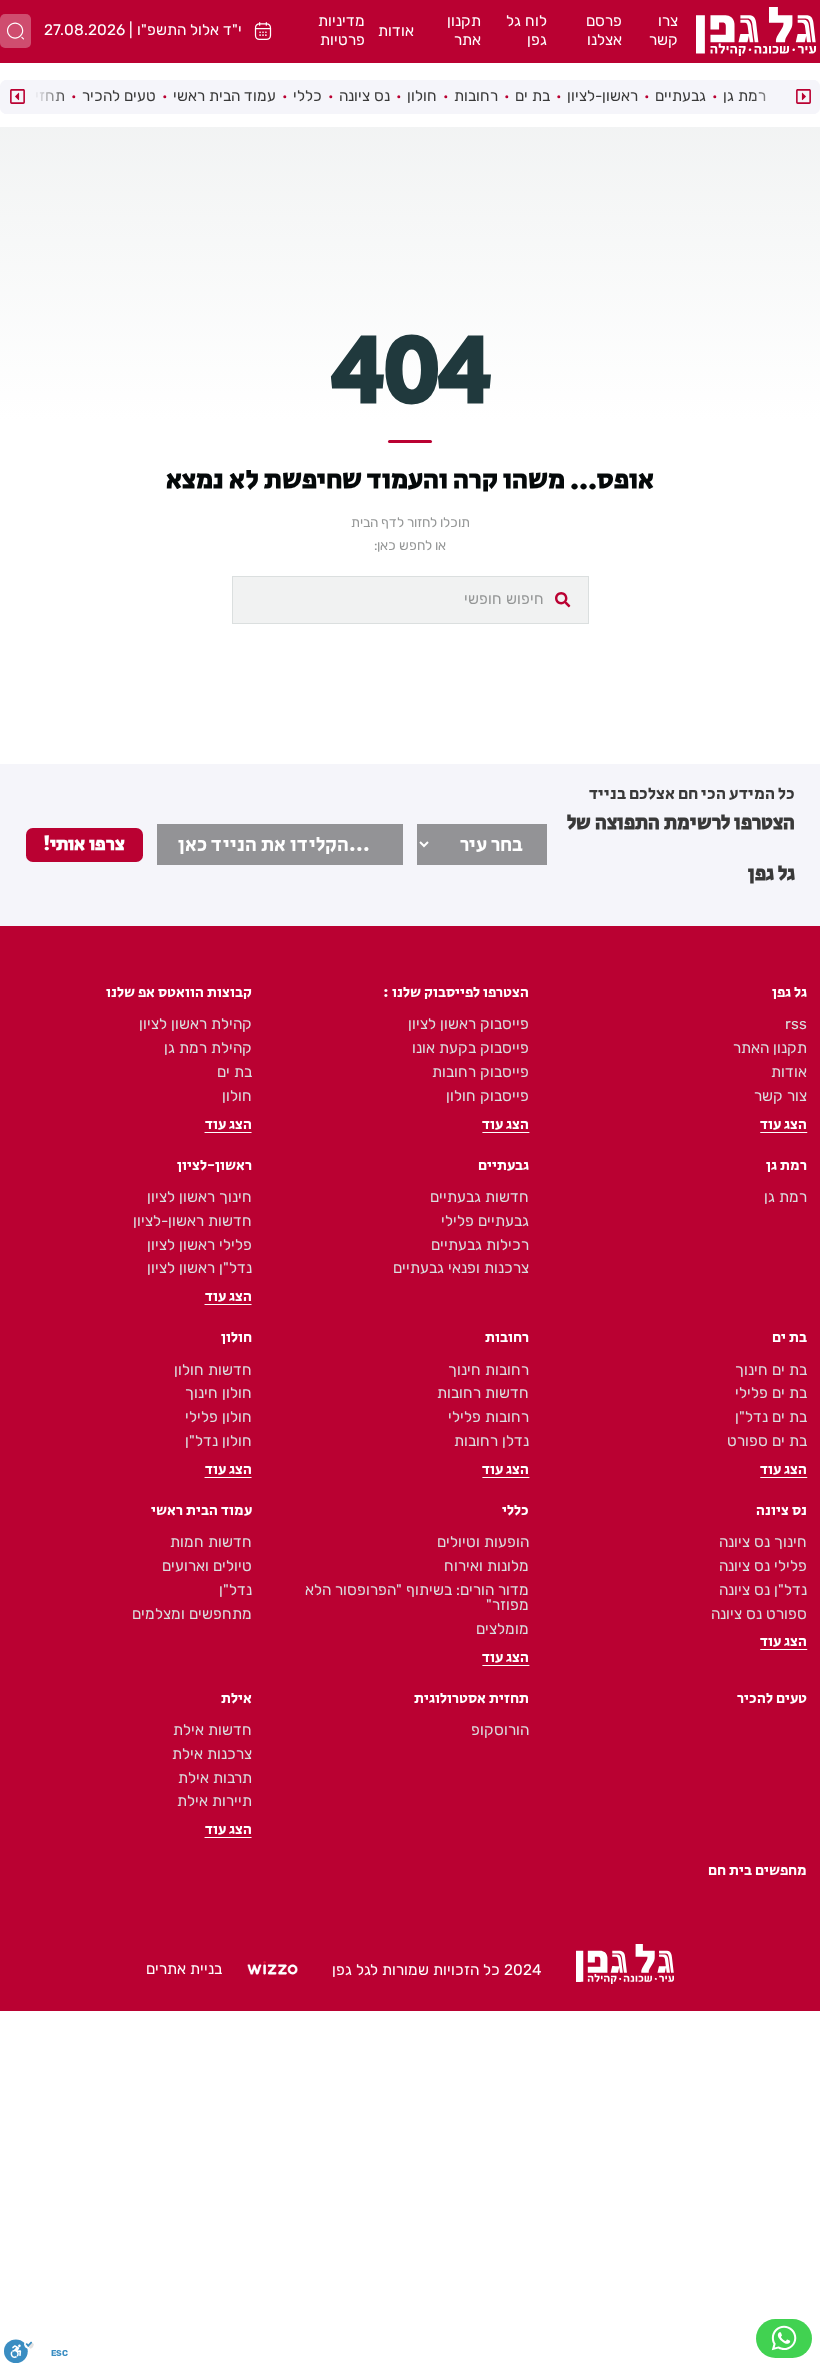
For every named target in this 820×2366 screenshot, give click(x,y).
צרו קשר (663, 31)
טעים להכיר (119, 96)
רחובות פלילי (488, 1417)
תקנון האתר (770, 1048)
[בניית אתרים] (272, 1970)
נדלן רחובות (491, 1441)
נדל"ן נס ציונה (763, 1590)
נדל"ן (235, 1590)
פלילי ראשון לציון (199, 1245)
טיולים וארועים (207, 1566)
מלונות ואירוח (486, 1566)
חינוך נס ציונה (763, 1542)
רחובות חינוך (488, 1370)
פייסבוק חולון (487, 1096)
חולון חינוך (218, 1393)
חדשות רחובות (483, 1393)
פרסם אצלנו (604, 31)
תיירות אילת (214, 1801)
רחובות (476, 96)
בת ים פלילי (771, 1393)
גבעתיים (680, 96)
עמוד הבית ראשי (224, 96)
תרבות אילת (215, 1778)
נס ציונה (364, 96)
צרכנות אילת (212, 1754)
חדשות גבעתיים (479, 1197)
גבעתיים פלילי (485, 1221)
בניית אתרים (184, 1969)
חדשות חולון (213, 1370)
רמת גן (744, 96)
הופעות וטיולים (483, 1542)
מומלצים (502, 1629)
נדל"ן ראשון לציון (199, 1268)
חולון (422, 96)
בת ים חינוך (771, 1370)
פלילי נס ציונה (763, 1566)
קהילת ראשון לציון (195, 1024)
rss (796, 1024)
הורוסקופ (500, 1730)
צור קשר (780, 1096)
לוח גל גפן (526, 31)
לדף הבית (377, 522)
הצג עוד (783, 1124)
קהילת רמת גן (208, 1048)
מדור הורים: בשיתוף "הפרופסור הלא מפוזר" (417, 1597)
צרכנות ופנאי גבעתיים (461, 1268)
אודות (396, 31)
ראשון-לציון (602, 96)
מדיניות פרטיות (341, 31)
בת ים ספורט (767, 1441)
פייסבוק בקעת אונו (470, 1048)
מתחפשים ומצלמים (192, 1614)
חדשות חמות (211, 1542)
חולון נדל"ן (218, 1441)
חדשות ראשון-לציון (192, 1221)
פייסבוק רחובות (480, 1072)
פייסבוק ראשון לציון (468, 1024)
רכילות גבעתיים (480, 1245)
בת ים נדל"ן (771, 1417)
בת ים (532, 96)
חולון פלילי (218, 1417)
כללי (307, 96)
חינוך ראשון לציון (199, 1197)
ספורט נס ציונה (759, 1614)
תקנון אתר (464, 31)
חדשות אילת (212, 1730)
